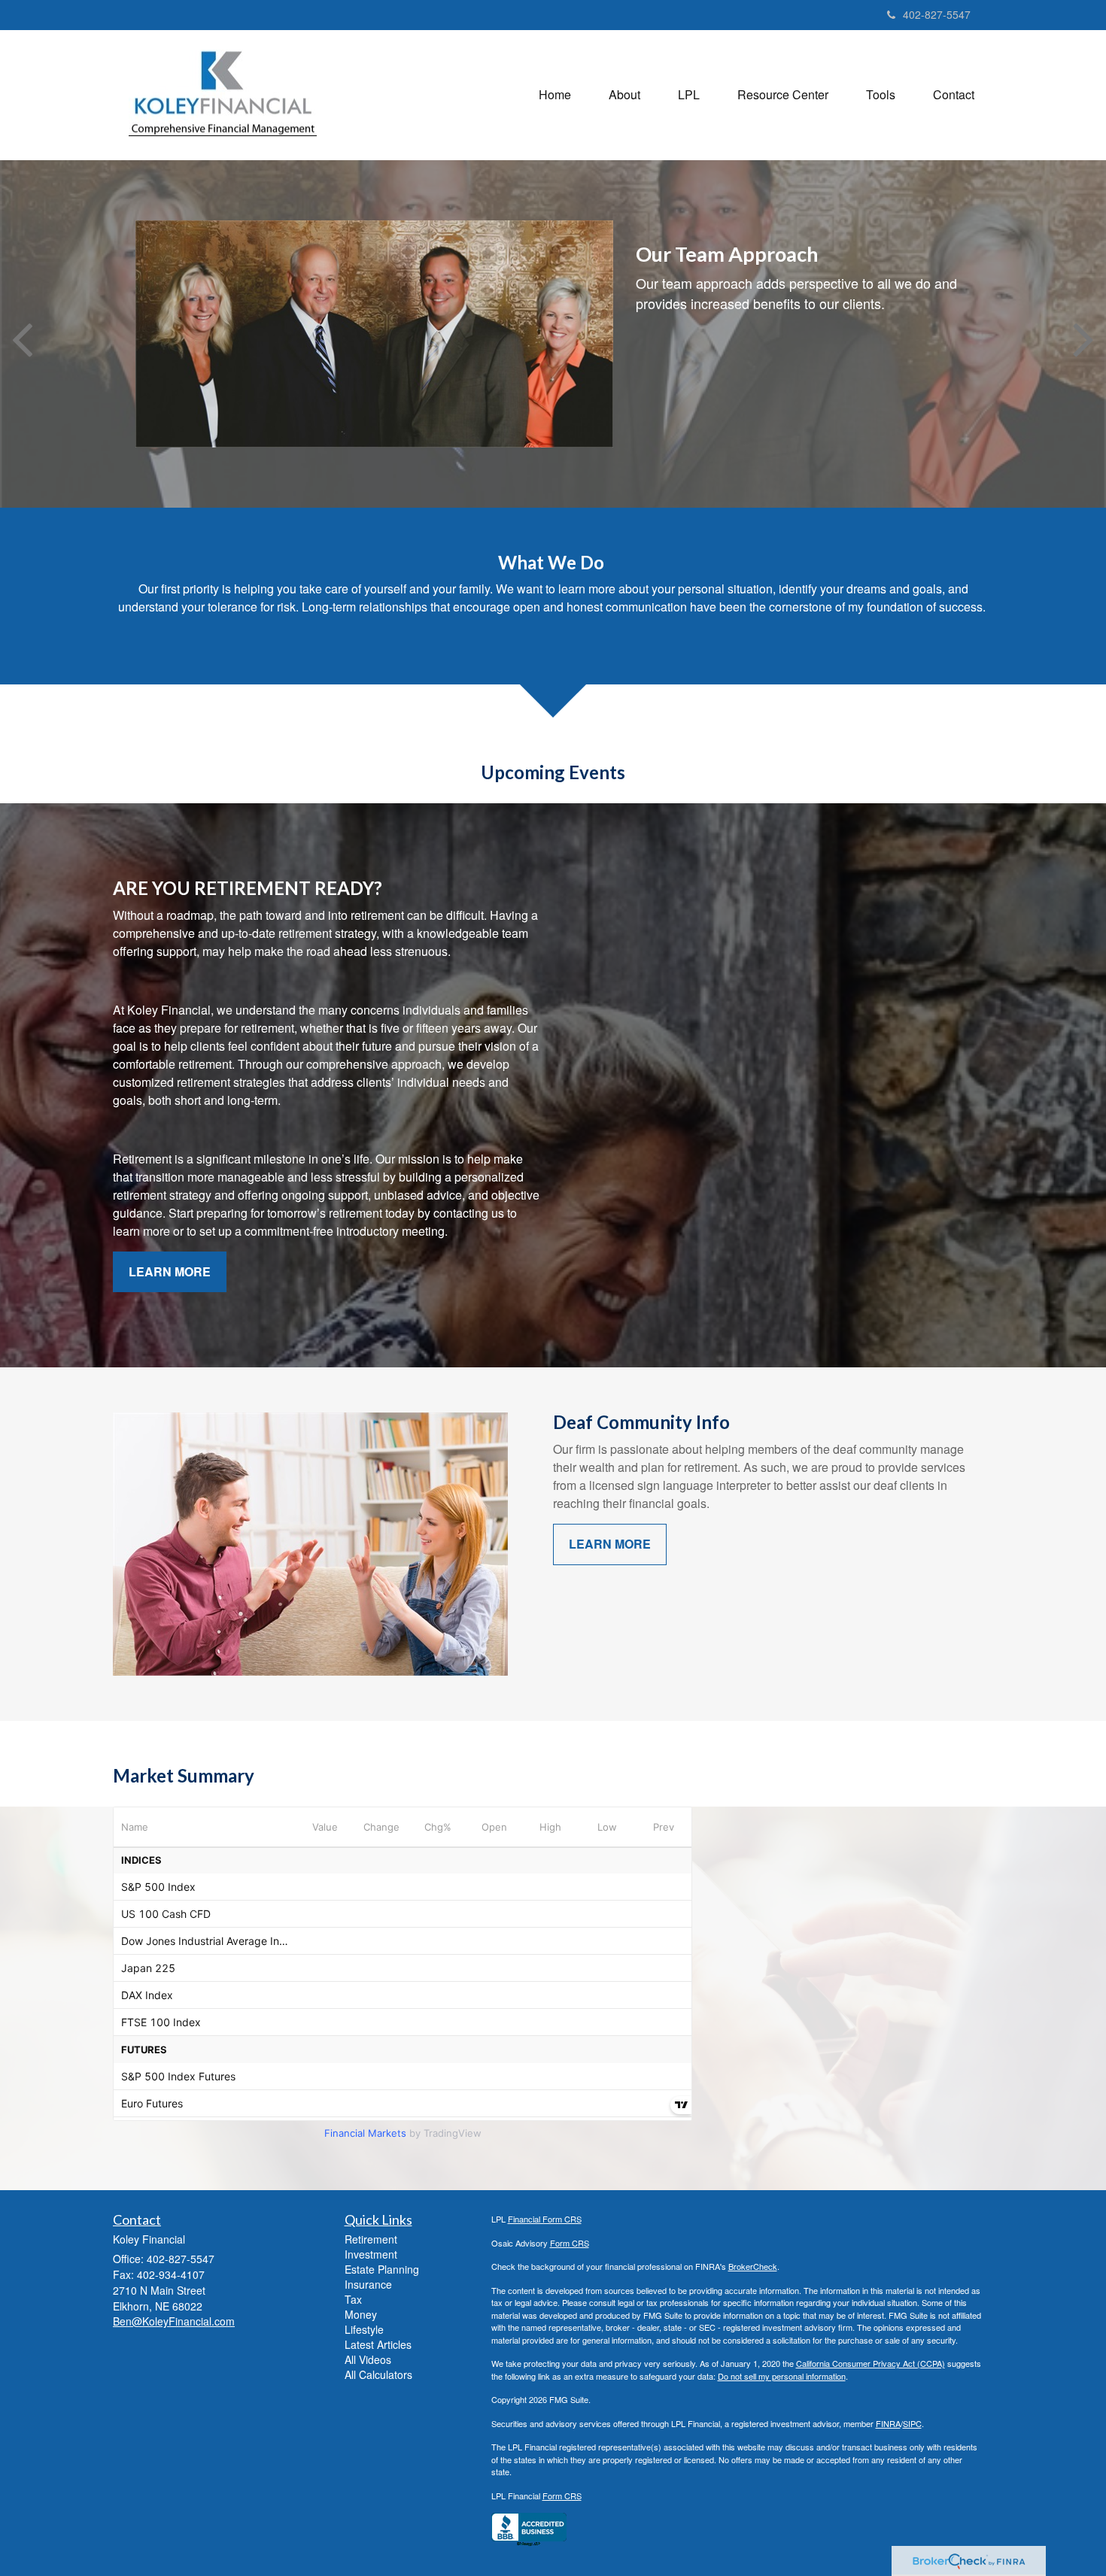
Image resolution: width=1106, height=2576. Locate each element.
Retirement (371, 2239)
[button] (624, 95)
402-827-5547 (937, 14)
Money (361, 2314)
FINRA (888, 2423)
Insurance (368, 2284)
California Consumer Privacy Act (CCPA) (871, 2363)
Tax (353, 2299)
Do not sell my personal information (782, 2376)
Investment (371, 2254)
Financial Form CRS (545, 2219)
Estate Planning (382, 2269)
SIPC (912, 2423)
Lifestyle (364, 2329)
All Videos (368, 2359)
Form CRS (570, 2243)
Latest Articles (378, 2344)
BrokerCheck (753, 2266)
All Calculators (378, 2374)
